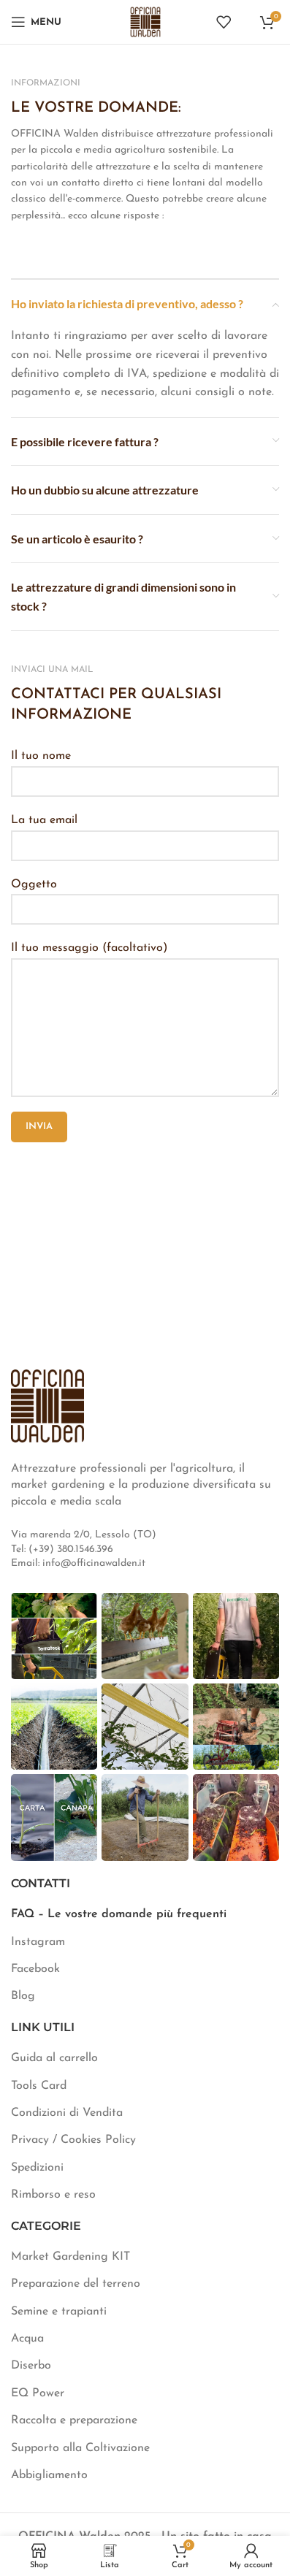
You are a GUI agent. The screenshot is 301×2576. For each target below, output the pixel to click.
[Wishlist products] (224, 22)
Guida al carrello (54, 2058)
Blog (23, 1996)
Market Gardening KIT (71, 2257)
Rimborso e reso (53, 2195)
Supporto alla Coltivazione (80, 2448)
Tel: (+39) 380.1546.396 (62, 1549)
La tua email (44, 820)
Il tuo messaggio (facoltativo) (89, 948)
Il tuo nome (41, 756)
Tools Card (39, 2086)
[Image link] (47, 1405)
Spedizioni (37, 2168)
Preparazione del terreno (76, 2284)
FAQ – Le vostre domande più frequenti (119, 1914)
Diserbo (31, 2366)
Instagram (38, 1942)
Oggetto (34, 884)
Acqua (27, 2339)
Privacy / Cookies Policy (73, 2140)
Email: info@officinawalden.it (78, 1563)
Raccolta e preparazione (74, 2420)
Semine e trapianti (59, 2312)
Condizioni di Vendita (67, 2113)
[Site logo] (145, 21)
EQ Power (38, 2393)
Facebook (35, 1969)
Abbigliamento (49, 2475)
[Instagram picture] (54, 1636)
